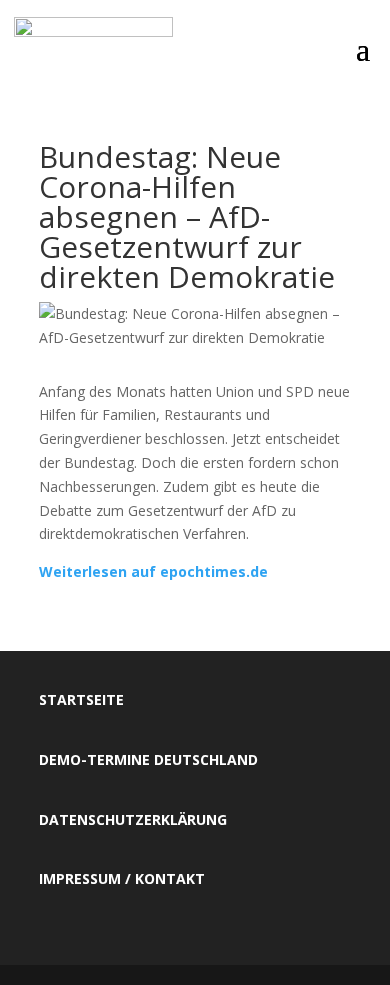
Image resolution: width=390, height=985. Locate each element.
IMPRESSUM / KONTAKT (122, 878)
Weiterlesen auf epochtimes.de (153, 571)
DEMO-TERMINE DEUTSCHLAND (148, 759)
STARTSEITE (81, 699)
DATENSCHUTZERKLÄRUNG (133, 819)
